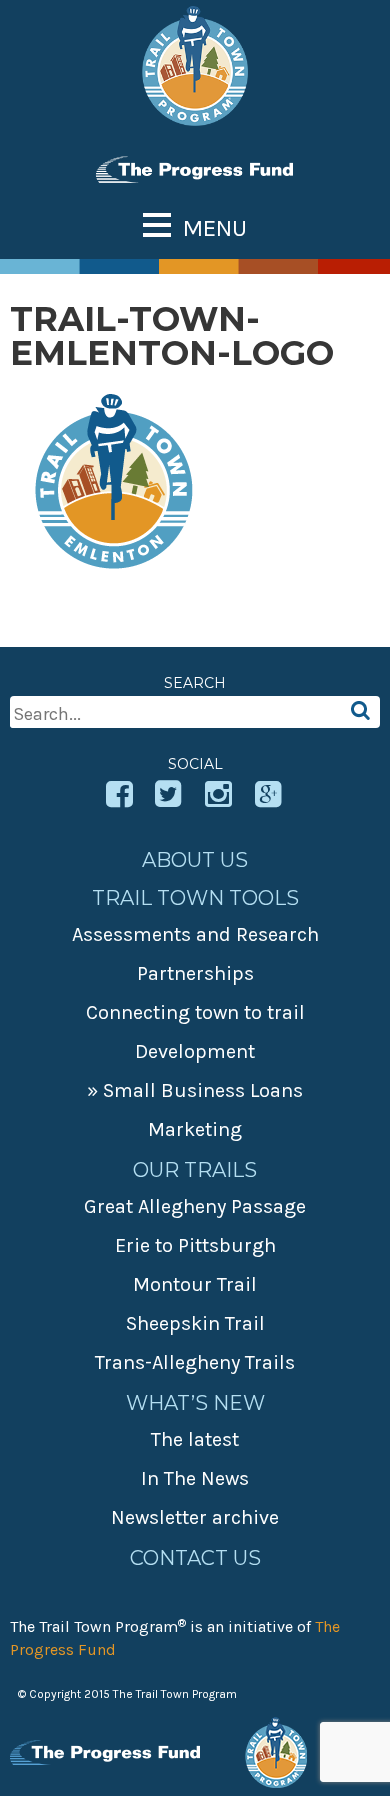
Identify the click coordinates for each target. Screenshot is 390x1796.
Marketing (195, 1129)
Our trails (195, 1170)
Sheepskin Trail (195, 1323)
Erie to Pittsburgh (195, 1245)
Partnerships (195, 973)
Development (195, 1051)
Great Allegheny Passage (195, 1206)
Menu (215, 228)
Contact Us (195, 1558)
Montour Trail (195, 1284)
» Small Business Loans (195, 1090)
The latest (195, 1439)
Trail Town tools (195, 898)
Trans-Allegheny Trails (195, 1362)
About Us (195, 860)
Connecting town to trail (195, 1012)
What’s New (195, 1403)
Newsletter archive (195, 1517)
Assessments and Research (195, 934)
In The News (195, 1478)
